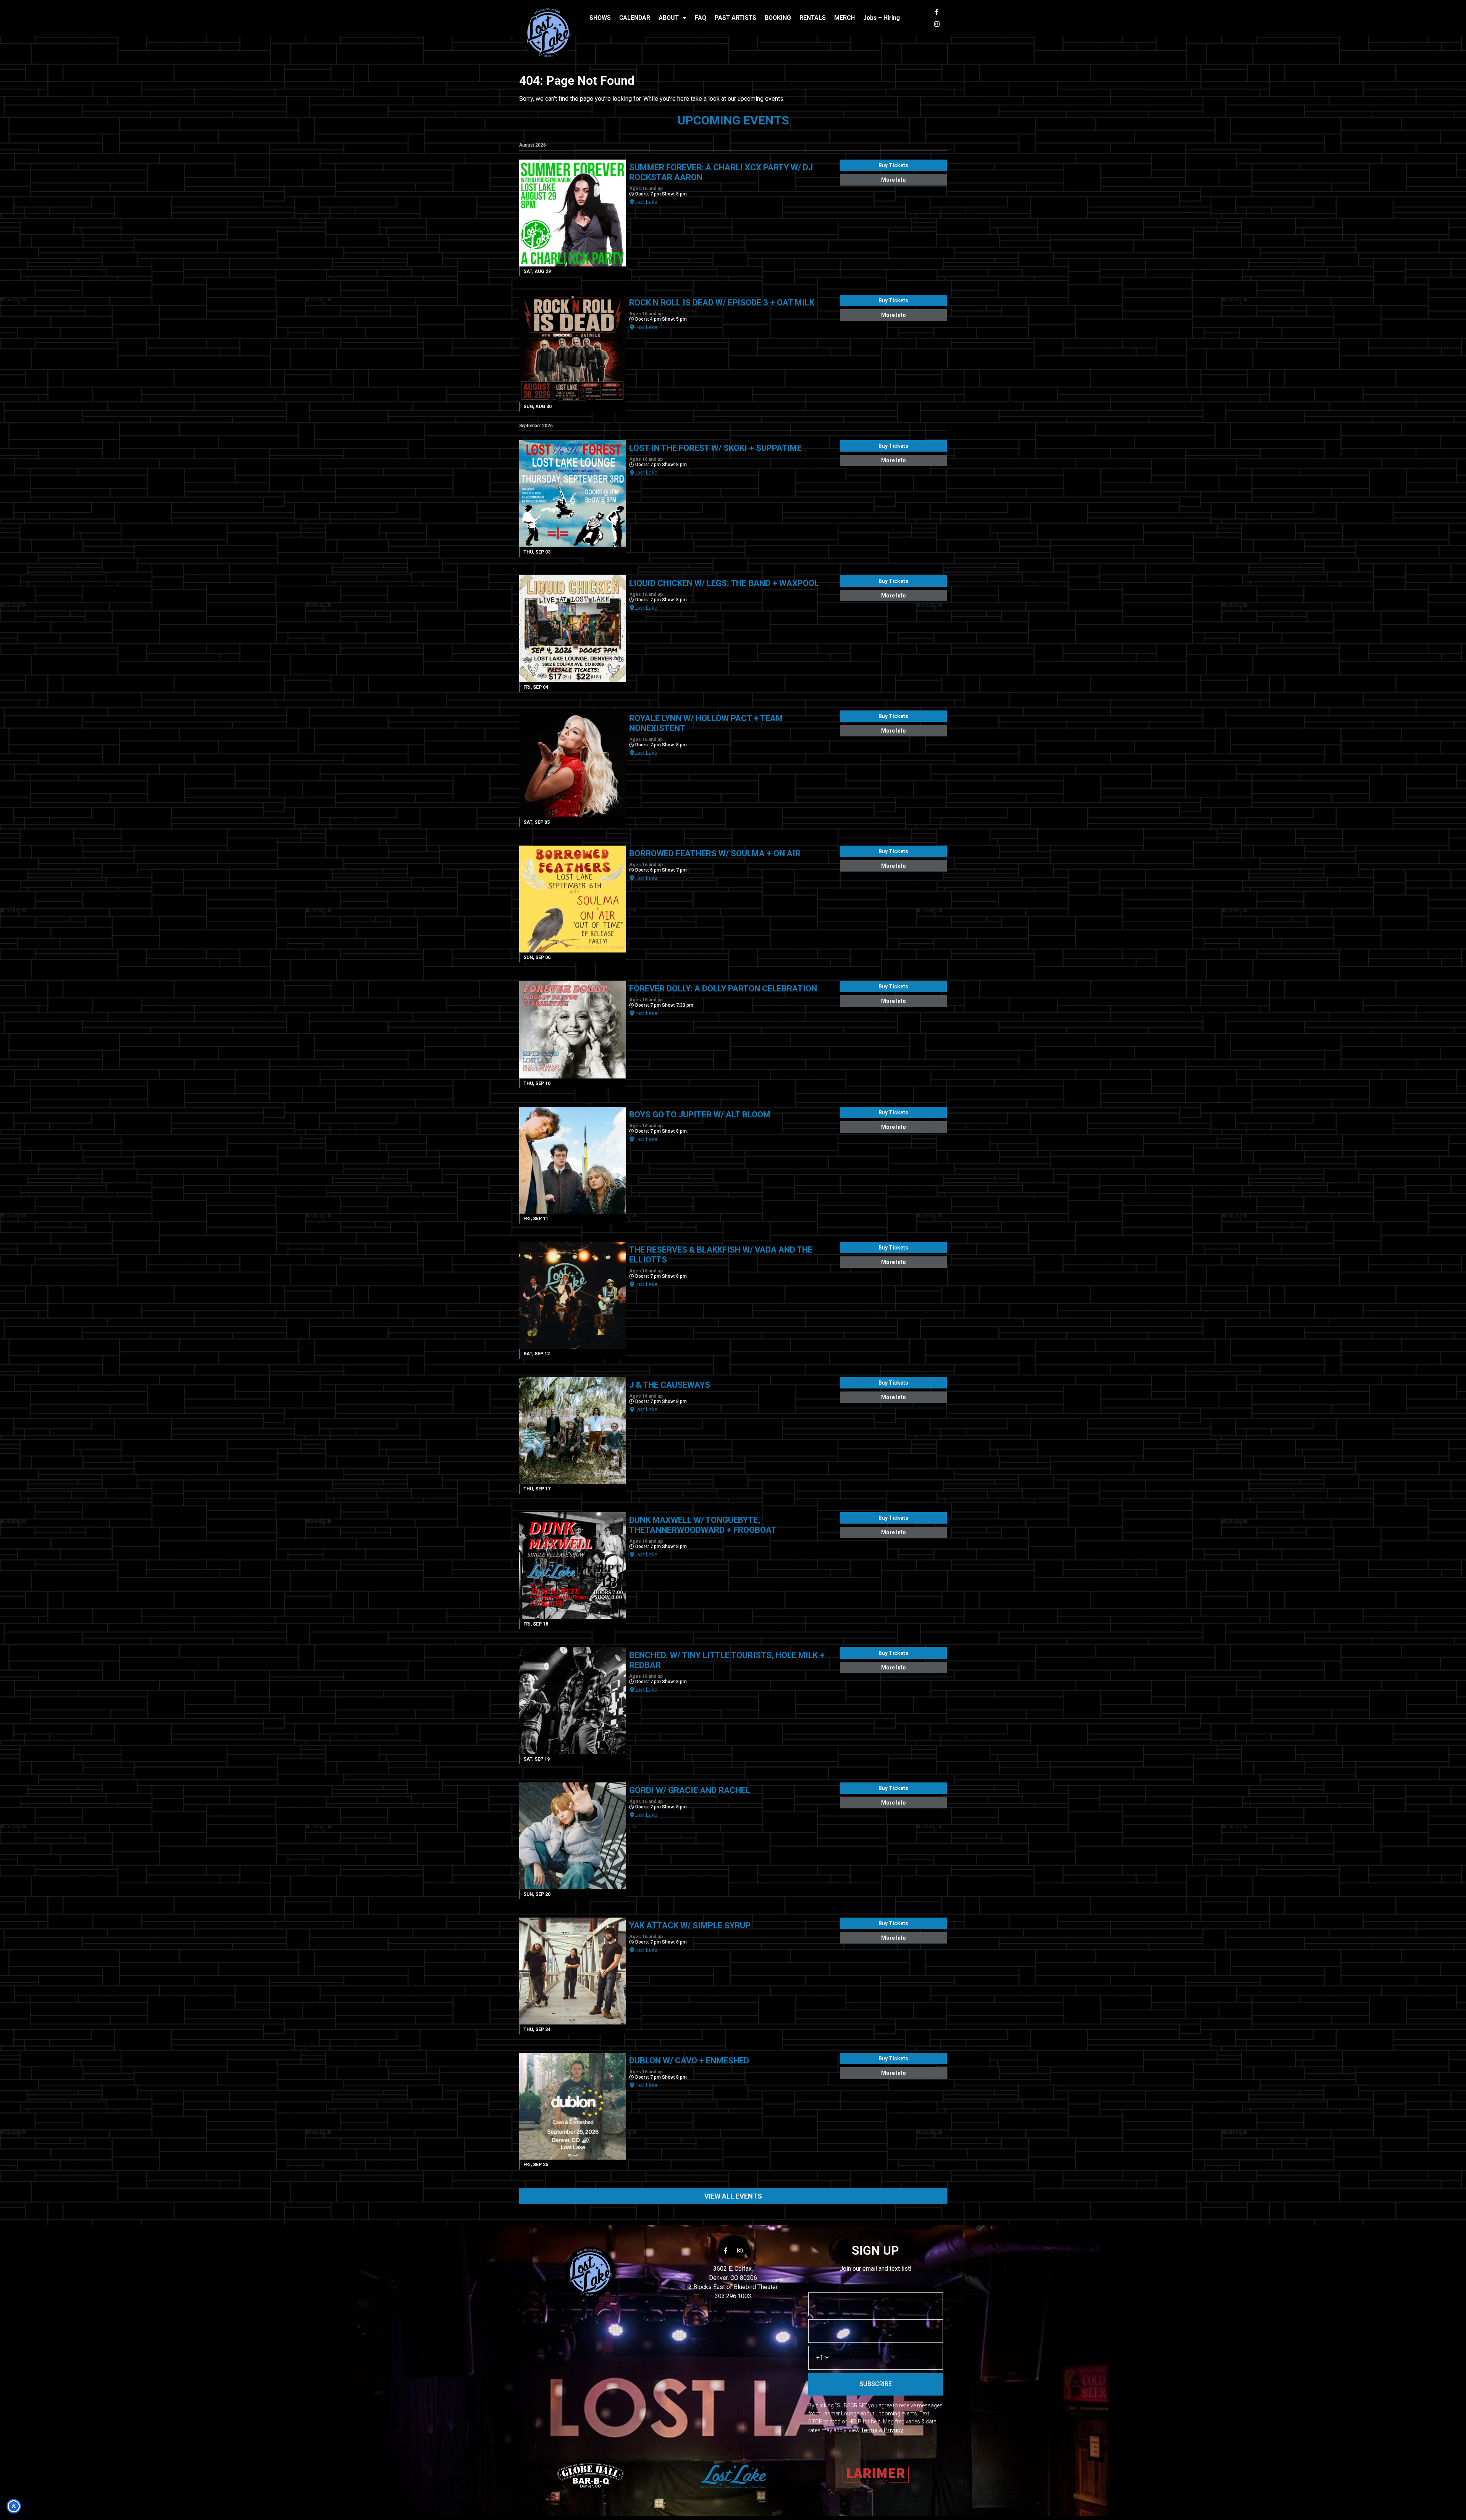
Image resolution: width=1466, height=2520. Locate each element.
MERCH (844, 18)
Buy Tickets (893, 165)
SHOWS (600, 18)
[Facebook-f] (937, 12)
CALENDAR (635, 18)
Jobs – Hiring (882, 18)
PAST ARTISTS (735, 18)
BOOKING (778, 18)
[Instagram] (937, 24)
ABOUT (669, 18)
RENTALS (813, 18)
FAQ (701, 18)
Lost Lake (646, 202)
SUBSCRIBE (876, 2384)
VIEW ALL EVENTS (733, 2196)
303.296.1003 (733, 2296)
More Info (894, 180)
